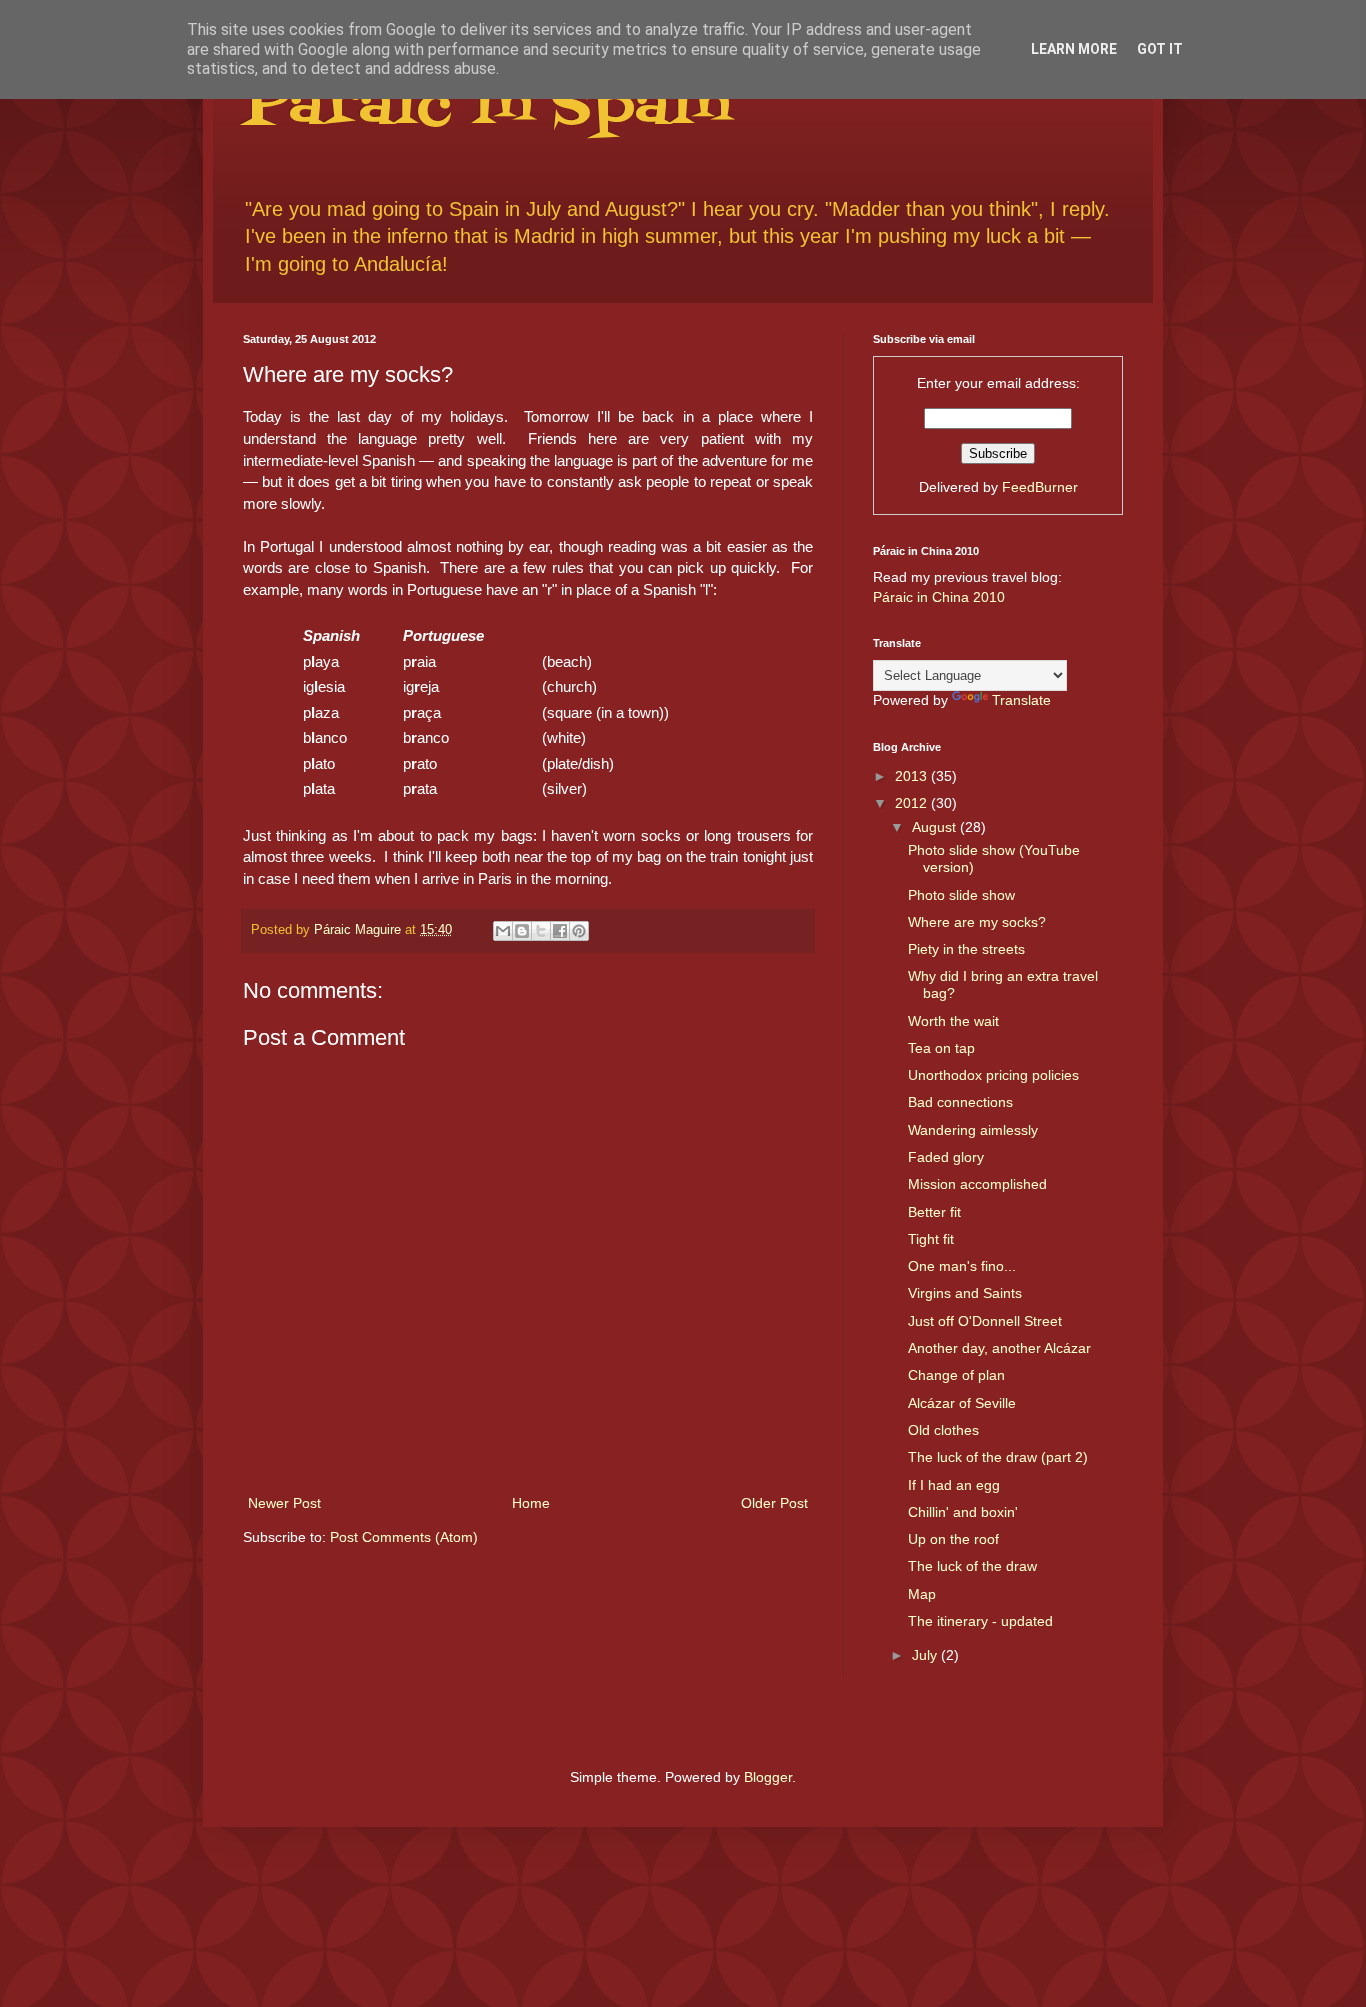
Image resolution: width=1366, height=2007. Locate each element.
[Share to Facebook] (560, 931)
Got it (1160, 49)
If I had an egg (954, 1485)
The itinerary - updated (980, 1621)
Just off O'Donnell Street (985, 1321)
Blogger (768, 1777)
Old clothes (943, 1430)
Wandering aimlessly (973, 1130)
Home (531, 1503)
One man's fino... (962, 1266)
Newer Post (284, 1503)
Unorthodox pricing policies (993, 1075)
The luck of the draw (972, 1566)
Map (922, 1594)
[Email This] (503, 931)
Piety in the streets (966, 949)
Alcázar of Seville (962, 1403)
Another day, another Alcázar (999, 1348)
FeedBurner (1040, 487)
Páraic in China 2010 (939, 597)
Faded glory (946, 1157)
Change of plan (956, 1375)
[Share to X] (541, 931)
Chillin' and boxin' (963, 1512)
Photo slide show (961, 895)
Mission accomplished (977, 1184)
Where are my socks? (977, 922)
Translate (1021, 700)
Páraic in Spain (486, 107)
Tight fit (931, 1239)
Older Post (774, 1503)
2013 (913, 776)
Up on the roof (953, 1539)
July (926, 1655)
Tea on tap (941, 1048)
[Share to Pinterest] (579, 931)
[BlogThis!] (522, 931)
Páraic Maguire (359, 930)
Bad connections (960, 1102)
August (936, 827)
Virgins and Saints (965, 1293)
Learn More (1074, 49)
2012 (913, 803)
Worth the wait (953, 1021)
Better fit (934, 1212)
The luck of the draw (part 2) (998, 1457)
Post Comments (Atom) (404, 1537)
